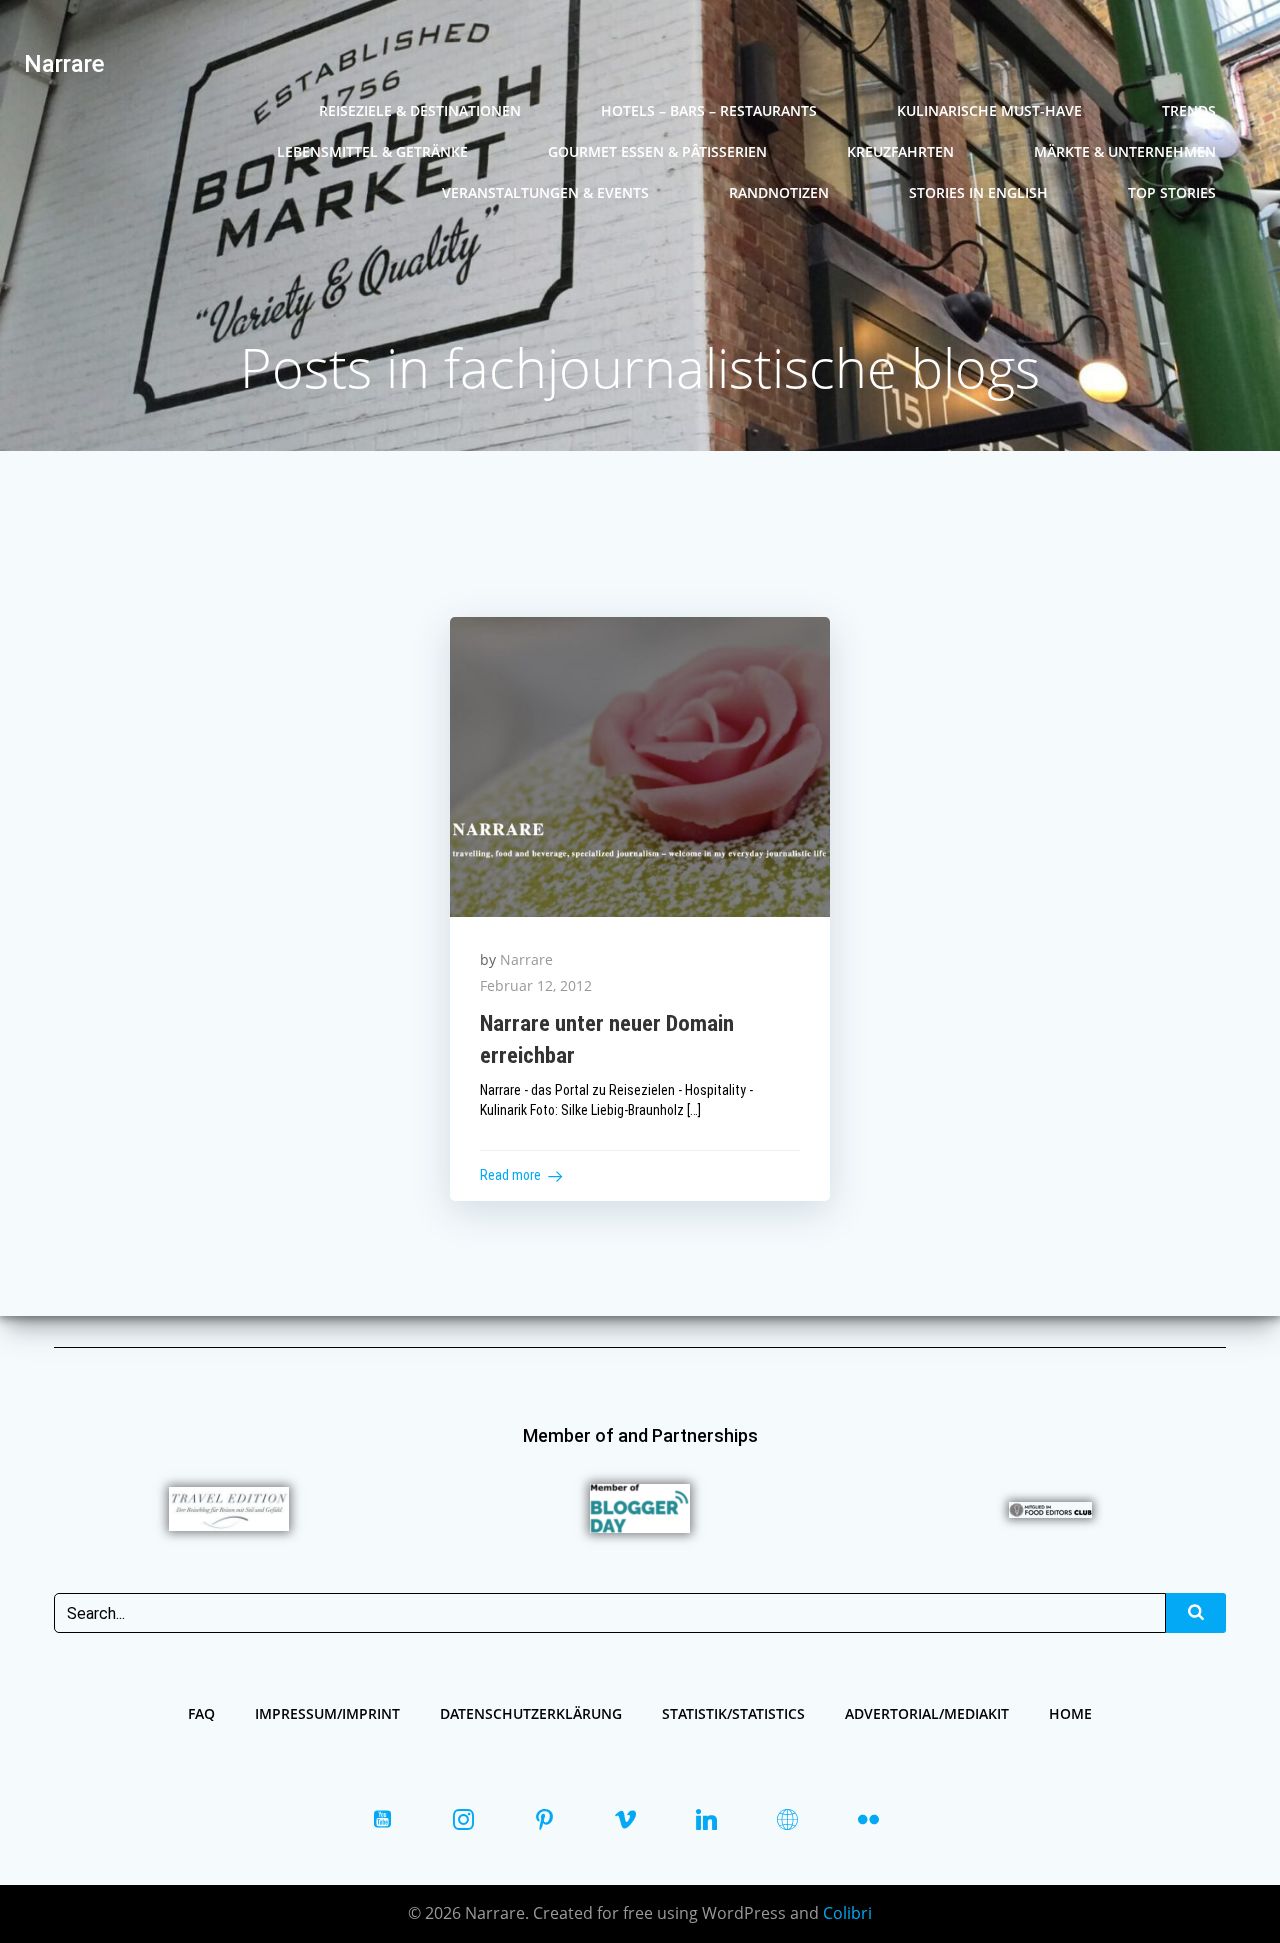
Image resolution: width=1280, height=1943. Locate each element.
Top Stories (1172, 192)
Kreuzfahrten (900, 151)
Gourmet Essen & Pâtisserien (657, 151)
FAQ (201, 1713)
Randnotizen (779, 192)
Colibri (847, 1913)
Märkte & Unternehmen (1125, 151)
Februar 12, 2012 (536, 985)
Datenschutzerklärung (531, 1713)
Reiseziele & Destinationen (420, 110)
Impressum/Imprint (327, 1713)
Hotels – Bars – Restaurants (709, 110)
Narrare (526, 959)
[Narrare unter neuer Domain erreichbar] (640, 765)
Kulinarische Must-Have (989, 110)
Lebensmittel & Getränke (372, 151)
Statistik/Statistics (733, 1713)
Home (1070, 1713)
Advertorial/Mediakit (927, 1713)
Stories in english (978, 192)
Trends (1189, 110)
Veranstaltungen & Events (545, 192)
